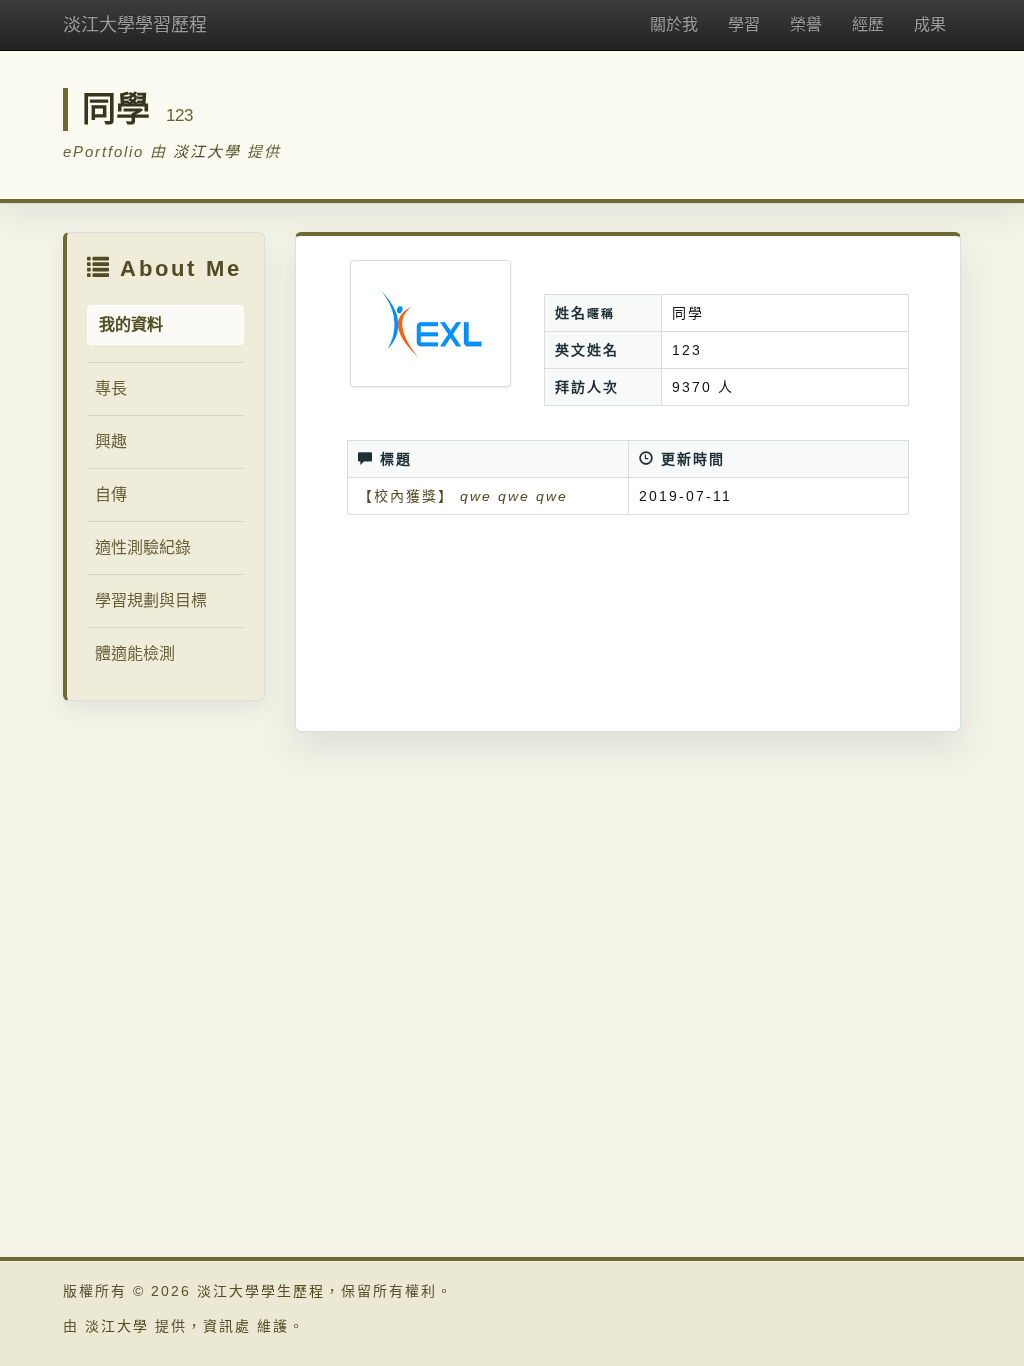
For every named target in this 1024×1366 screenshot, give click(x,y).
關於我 (674, 24)
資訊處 (227, 1326)
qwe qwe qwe (514, 496)
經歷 (868, 24)
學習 (744, 24)
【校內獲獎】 (406, 496)
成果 (930, 24)
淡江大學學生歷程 (261, 1291)
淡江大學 (207, 151)
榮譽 (806, 24)
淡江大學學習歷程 (135, 25)
